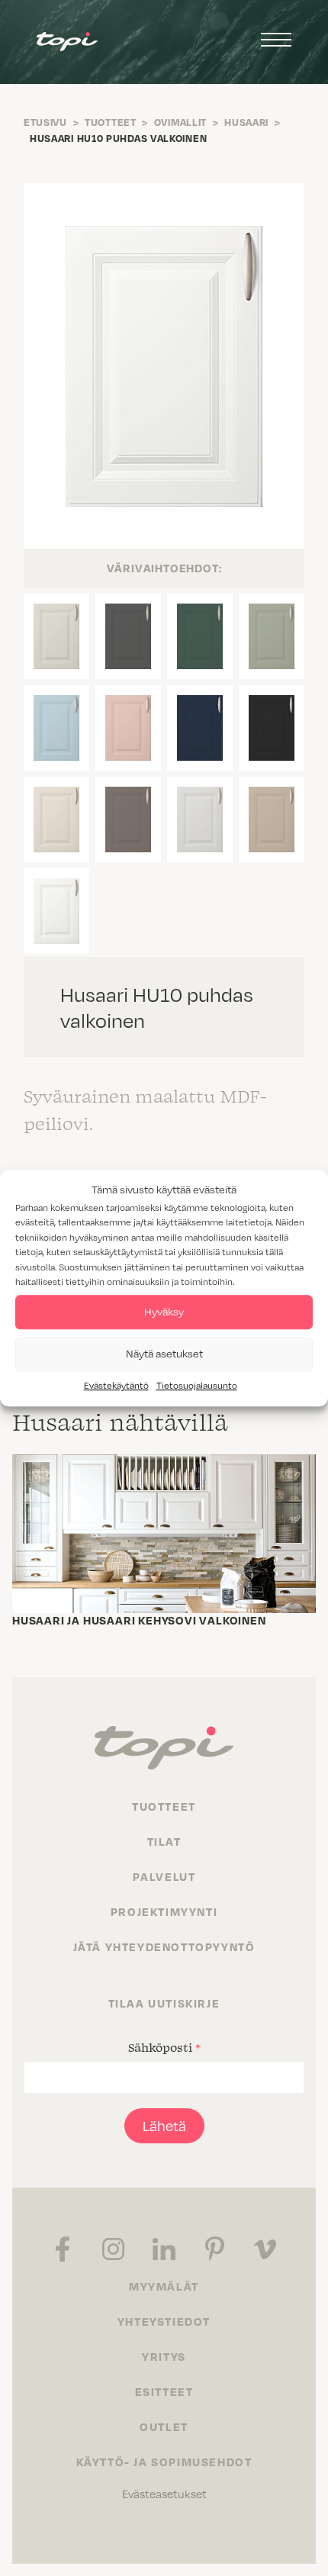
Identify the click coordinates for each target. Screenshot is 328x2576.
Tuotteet (111, 122)
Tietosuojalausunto (197, 1385)
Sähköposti (164, 2047)
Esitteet (164, 2391)
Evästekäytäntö (116, 1385)
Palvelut (164, 1876)
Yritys (164, 2356)
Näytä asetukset (164, 1353)
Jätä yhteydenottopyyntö (164, 1946)
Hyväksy (164, 1311)
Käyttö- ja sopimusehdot (164, 2462)
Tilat (164, 1841)
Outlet (164, 2426)
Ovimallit (180, 122)
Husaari (246, 122)
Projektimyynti (164, 1911)
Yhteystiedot (164, 2321)
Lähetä (164, 2125)
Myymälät (164, 2286)
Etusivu (45, 122)
